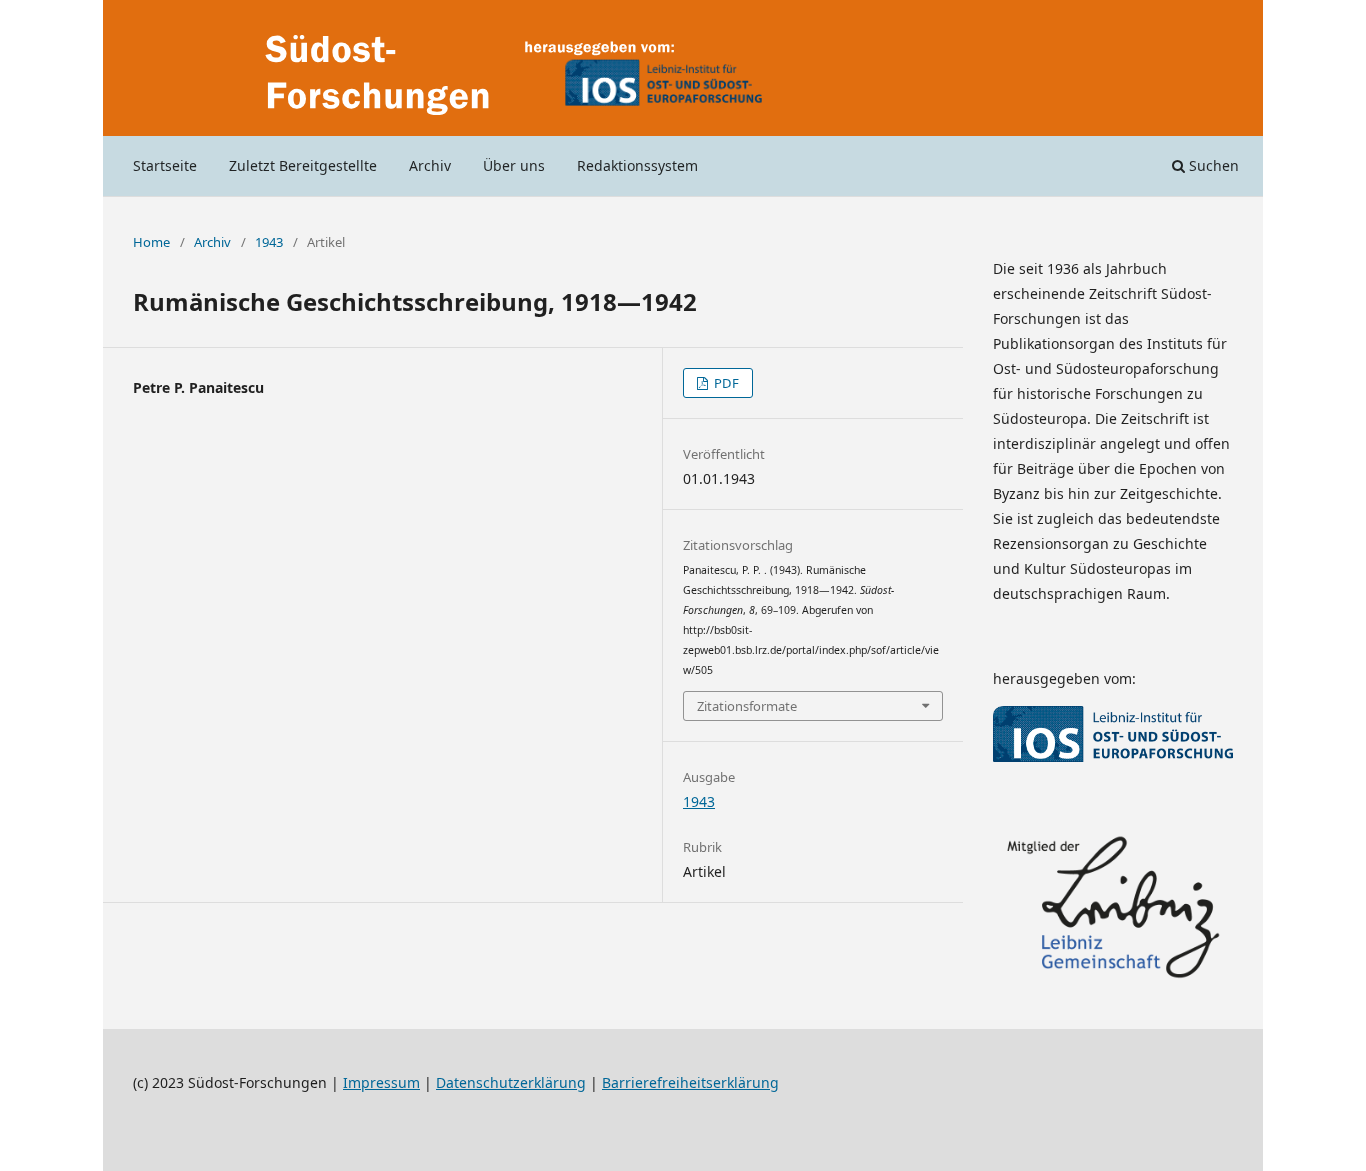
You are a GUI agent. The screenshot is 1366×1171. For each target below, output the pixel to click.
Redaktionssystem (637, 165)
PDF (725, 383)
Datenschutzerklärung (511, 1082)
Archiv (430, 165)
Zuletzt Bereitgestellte (303, 165)
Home (151, 242)
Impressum (381, 1082)
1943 (269, 242)
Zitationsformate (747, 706)
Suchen (1212, 165)
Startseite (165, 165)
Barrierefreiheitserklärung (690, 1082)
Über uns (514, 165)
